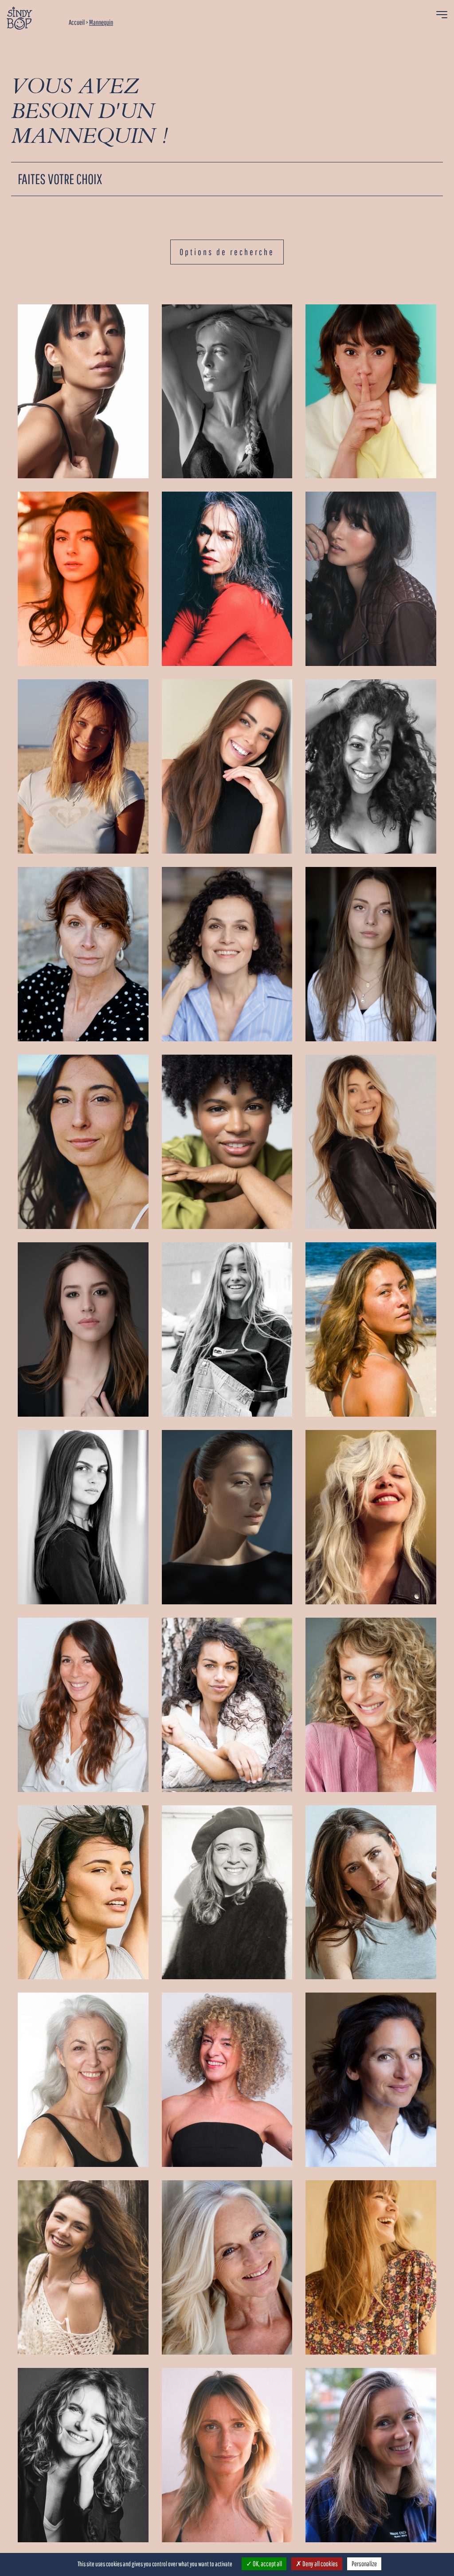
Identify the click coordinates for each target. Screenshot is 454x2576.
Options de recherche (227, 252)
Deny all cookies (320, 2564)
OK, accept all (267, 2564)
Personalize (364, 2564)
